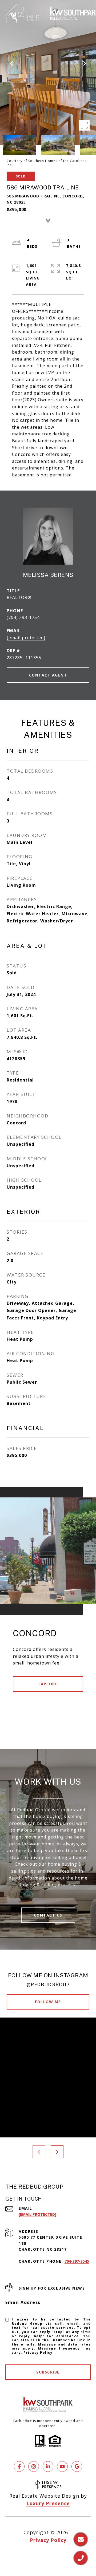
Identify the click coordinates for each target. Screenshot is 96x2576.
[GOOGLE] (77, 2466)
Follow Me (48, 2002)
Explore (48, 1684)
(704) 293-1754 (23, 617)
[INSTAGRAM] (34, 2466)
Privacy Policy (38, 2353)
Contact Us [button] (48, 1915)
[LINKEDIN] (48, 2466)
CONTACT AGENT (48, 675)
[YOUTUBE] (62, 2466)
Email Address (23, 2302)
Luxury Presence (48, 2503)
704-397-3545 (77, 2261)
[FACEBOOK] (19, 2466)
